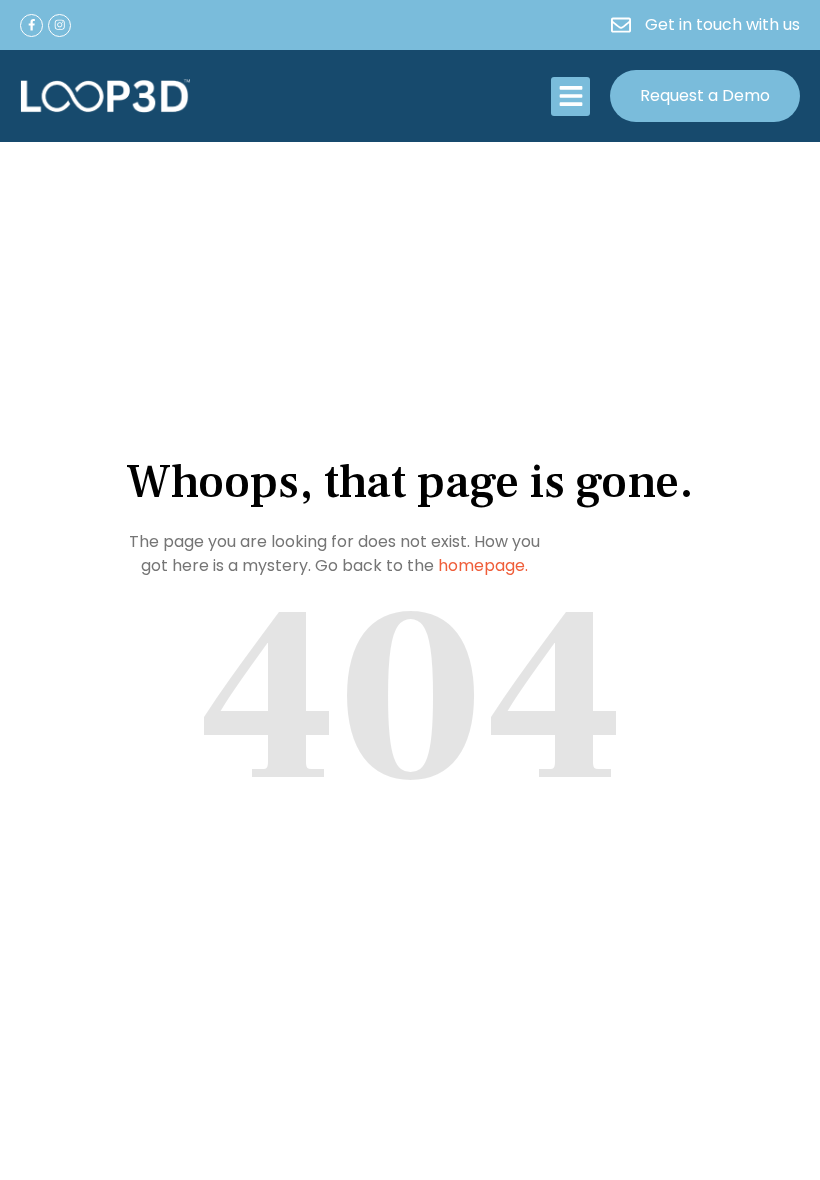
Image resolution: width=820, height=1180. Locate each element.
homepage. (483, 565)
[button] (570, 96)
